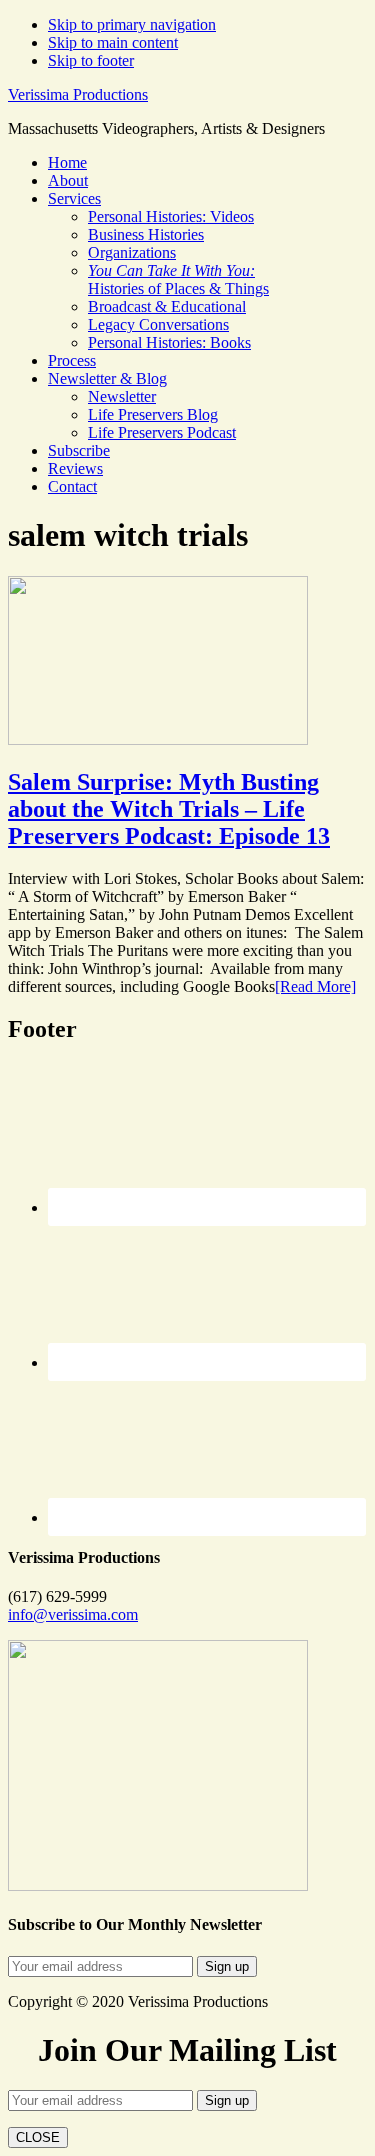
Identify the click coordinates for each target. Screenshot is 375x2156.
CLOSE (38, 2137)
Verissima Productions (78, 94)
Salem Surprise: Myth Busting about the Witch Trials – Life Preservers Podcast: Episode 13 (169, 809)
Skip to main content (113, 42)
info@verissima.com (73, 1614)
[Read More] (315, 986)
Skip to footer (91, 60)
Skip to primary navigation (132, 24)
